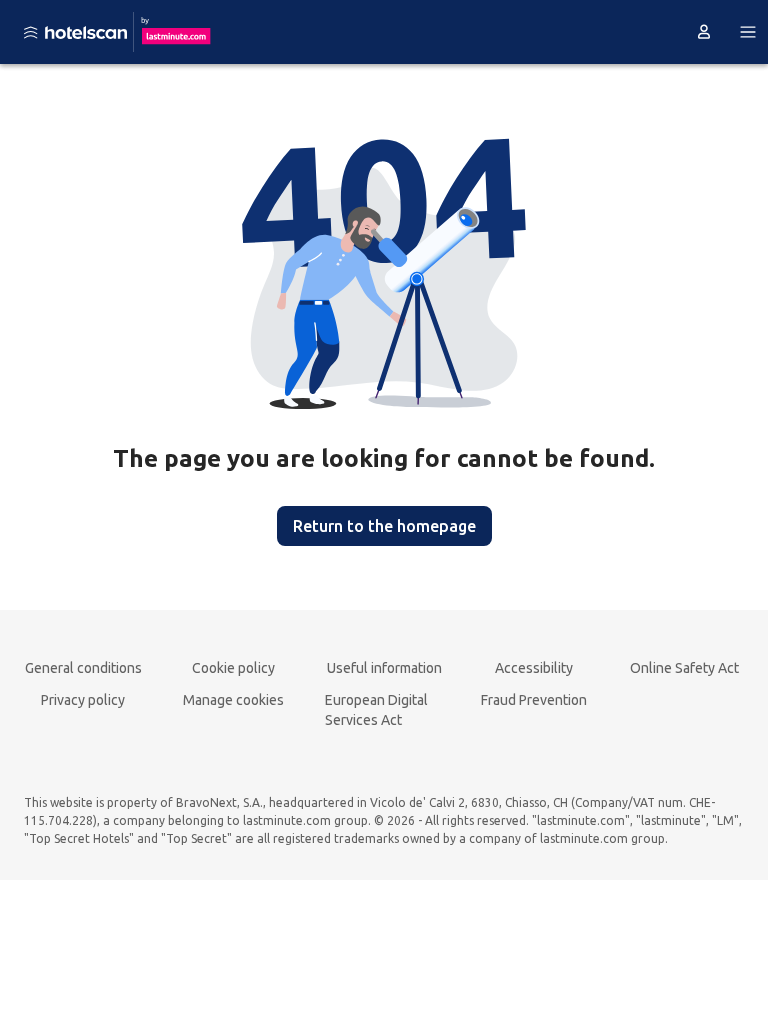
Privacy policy (83, 700)
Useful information (384, 668)
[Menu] (748, 32)
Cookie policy (233, 668)
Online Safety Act (684, 668)
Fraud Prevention (534, 700)
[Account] (704, 32)
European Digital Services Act (376, 710)
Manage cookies (233, 700)
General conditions (83, 668)
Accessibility (534, 668)
